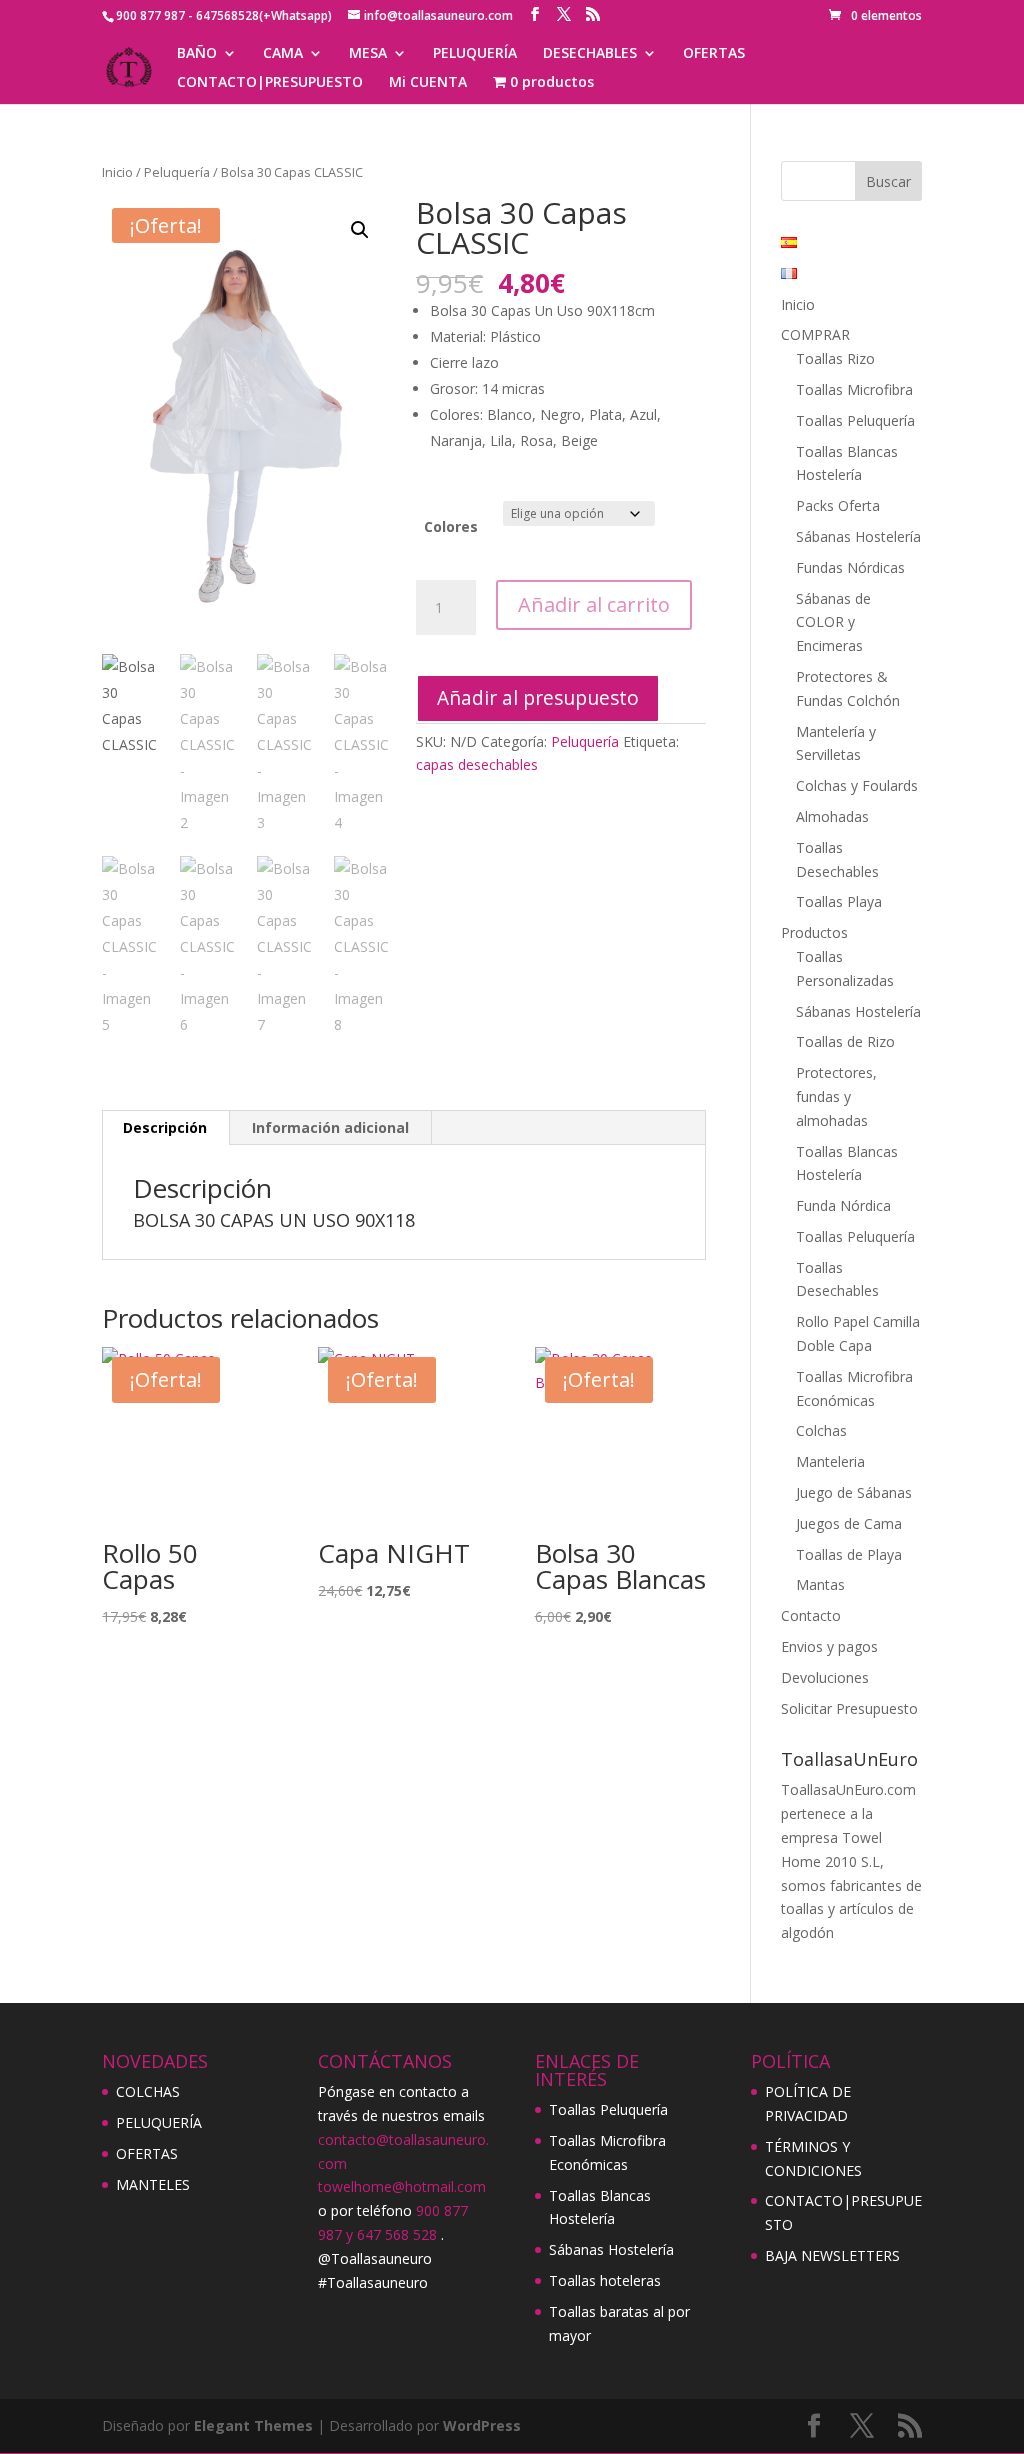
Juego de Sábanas (854, 1492)
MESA (368, 54)
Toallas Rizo (835, 358)
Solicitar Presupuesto (849, 1708)
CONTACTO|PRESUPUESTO (270, 83)
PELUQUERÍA (475, 54)
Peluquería (177, 172)
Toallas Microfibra (854, 389)
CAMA (283, 54)
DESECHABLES (590, 54)
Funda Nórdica (843, 1205)
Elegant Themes (253, 2425)
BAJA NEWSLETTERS (832, 2255)
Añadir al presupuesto (538, 697)
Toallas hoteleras (605, 2280)
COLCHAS (148, 2091)
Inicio (117, 172)
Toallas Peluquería (855, 420)
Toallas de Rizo (845, 1041)
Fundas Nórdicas (850, 567)
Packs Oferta (838, 505)
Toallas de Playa (849, 1554)
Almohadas (832, 816)
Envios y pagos (829, 1646)
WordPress (482, 2425)
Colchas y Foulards (857, 785)
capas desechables (477, 764)
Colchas (821, 1430)
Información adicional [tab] (330, 1127)
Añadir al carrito (594, 604)
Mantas (820, 1584)
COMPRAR (815, 334)
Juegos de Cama (849, 1523)
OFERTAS (714, 54)
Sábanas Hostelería (858, 536)
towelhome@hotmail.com (402, 2186)
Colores (451, 526)
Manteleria (830, 1461)
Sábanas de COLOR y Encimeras (833, 622)
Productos (814, 932)
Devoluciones (825, 1677)
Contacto (811, 1615)
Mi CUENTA (428, 83)
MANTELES (153, 2184)
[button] (360, 230)
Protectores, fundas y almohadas (836, 1096)
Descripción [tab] (165, 1127)
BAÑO (197, 54)
